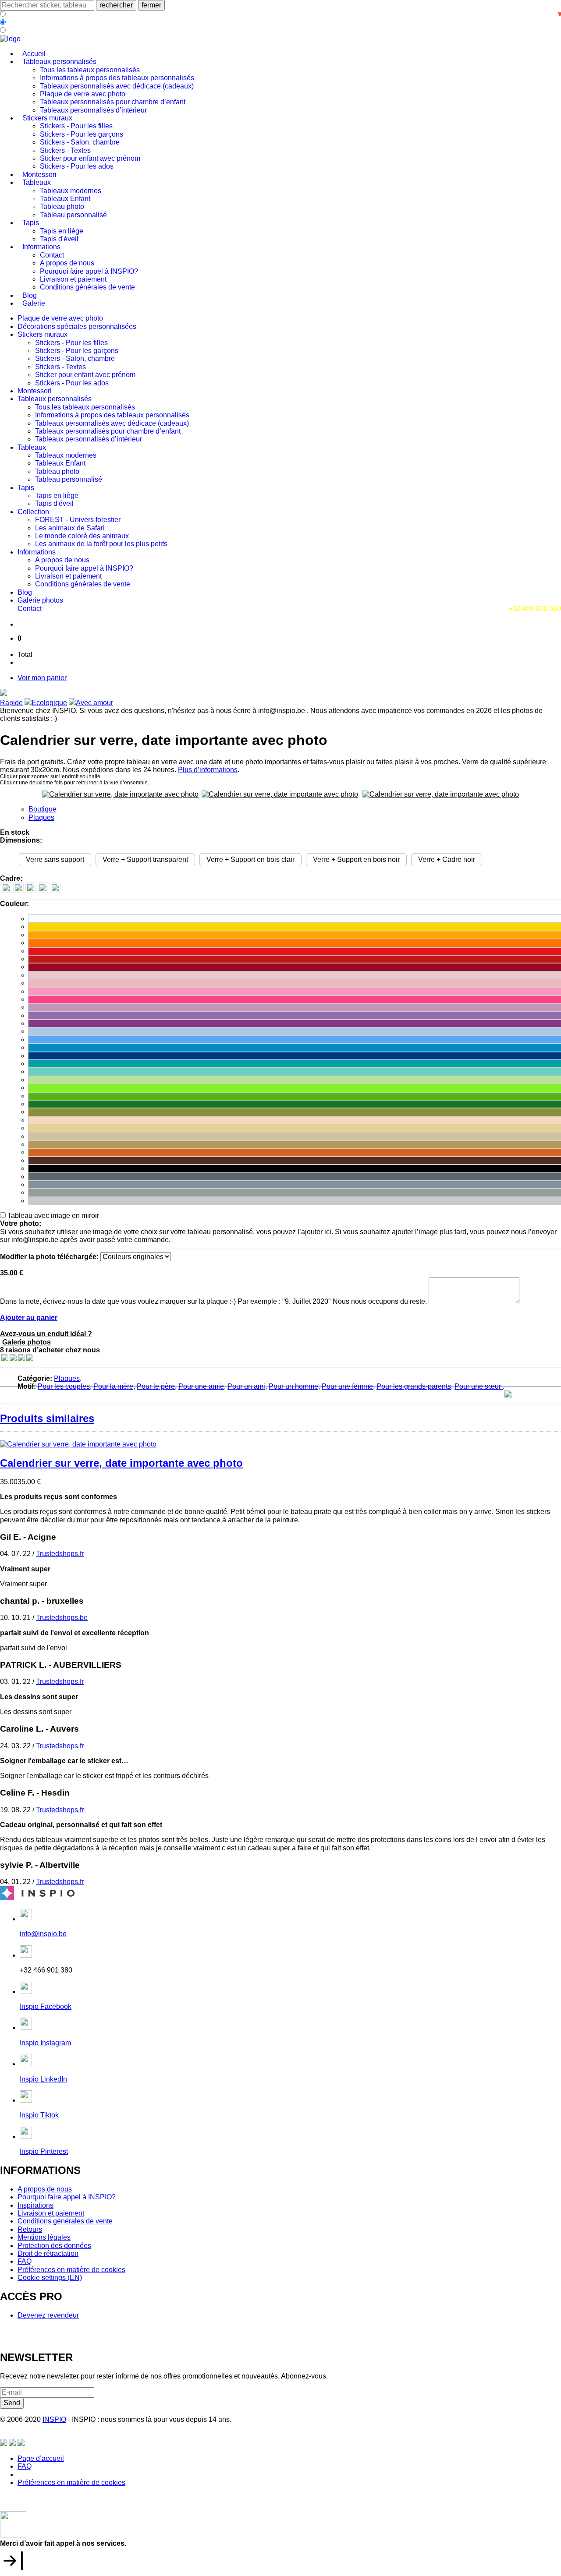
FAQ (25, 2261)
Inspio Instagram (45, 2043)
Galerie (34, 303)
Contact (52, 255)
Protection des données (54, 2246)
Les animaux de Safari (70, 528)
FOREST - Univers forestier (78, 520)
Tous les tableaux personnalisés (90, 70)
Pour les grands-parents (414, 1386)
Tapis (31, 223)
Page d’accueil (41, 2458)
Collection (33, 512)
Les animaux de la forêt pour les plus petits (101, 544)
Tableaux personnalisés (59, 62)
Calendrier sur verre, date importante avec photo (121, 1463)
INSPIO (54, 2419)
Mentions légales (44, 2237)
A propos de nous (67, 263)
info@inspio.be (43, 1934)
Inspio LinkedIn (43, 2079)
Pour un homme (293, 1386)
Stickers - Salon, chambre (80, 142)
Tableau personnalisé (73, 215)
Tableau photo (62, 206)
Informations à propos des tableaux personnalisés (117, 78)
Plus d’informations (208, 770)
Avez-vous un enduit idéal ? (46, 1334)
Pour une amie (201, 1386)
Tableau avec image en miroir (53, 1216)
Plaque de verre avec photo (83, 94)
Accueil (34, 54)
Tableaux (37, 182)
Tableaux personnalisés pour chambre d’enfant (113, 102)
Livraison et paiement (73, 279)
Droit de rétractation (48, 2253)
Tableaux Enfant (65, 199)
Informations (41, 247)
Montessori (39, 175)
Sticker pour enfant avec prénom (90, 158)
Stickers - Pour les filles (76, 126)
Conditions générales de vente (87, 287)
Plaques (41, 817)
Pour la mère (113, 1386)
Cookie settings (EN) (50, 2278)
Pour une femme (347, 1386)
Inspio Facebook (46, 2006)
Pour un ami (246, 1386)
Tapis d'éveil (59, 239)
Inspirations (36, 2205)
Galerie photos (40, 600)
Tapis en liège (62, 231)
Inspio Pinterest (44, 2151)
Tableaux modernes (71, 191)
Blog (30, 295)
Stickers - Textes (65, 150)
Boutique (43, 809)
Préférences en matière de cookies (71, 2270)
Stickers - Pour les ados (77, 166)
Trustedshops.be (62, 1618)
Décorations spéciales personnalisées (77, 326)
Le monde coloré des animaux (82, 536)
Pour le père (156, 1386)
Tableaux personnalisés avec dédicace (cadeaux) (117, 86)
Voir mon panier (42, 678)
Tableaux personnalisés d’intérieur (93, 110)
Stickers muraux (47, 118)
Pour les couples (64, 1386)
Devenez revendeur (48, 2315)
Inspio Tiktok (39, 2115)
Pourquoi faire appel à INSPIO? (89, 271)
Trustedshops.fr (60, 1554)
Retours (30, 2229)
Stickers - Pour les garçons (82, 134)
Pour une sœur (479, 1386)
